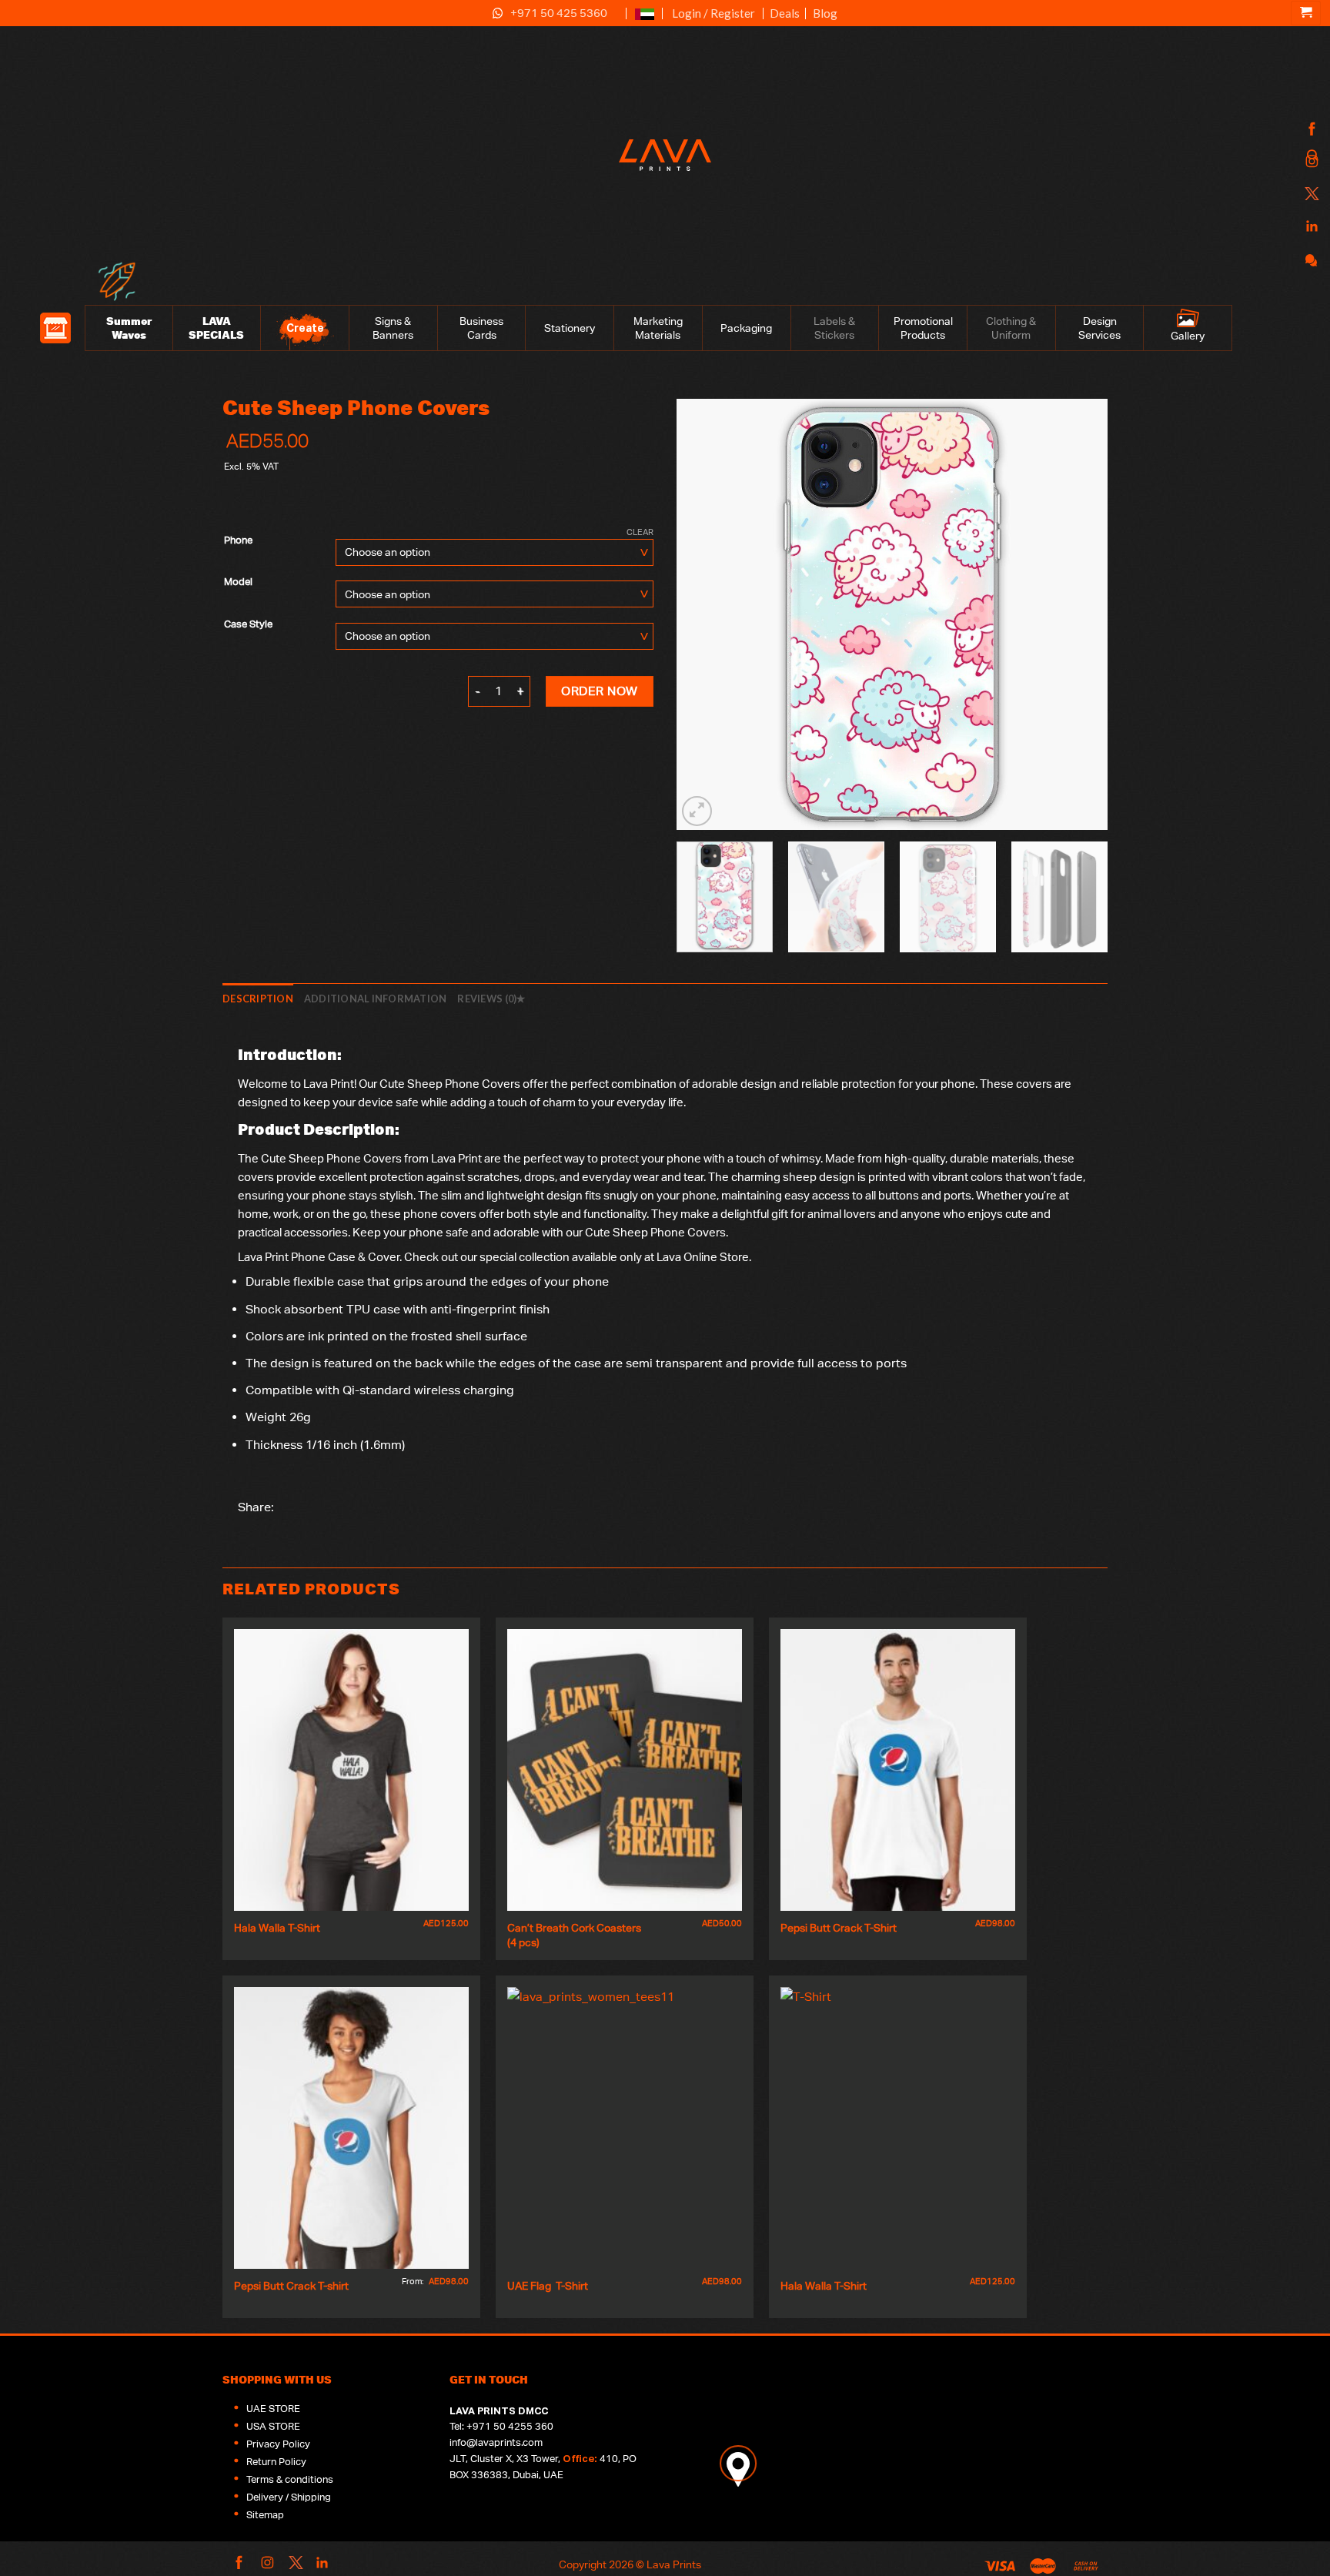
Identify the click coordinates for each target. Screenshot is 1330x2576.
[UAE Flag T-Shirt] (625, 2128)
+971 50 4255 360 (510, 2426)
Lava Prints (674, 2564)
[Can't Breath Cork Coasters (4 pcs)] (625, 1770)
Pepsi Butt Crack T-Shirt (839, 1927)
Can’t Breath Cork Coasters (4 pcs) (575, 1935)
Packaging (746, 328)
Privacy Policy (278, 2444)
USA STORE (273, 2426)
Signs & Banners (393, 328)
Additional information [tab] (376, 999)
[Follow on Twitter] (1310, 194)
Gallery (1188, 336)
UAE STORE (273, 2409)
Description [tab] (258, 999)
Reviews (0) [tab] (487, 999)
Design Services (1099, 328)
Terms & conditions (290, 2479)
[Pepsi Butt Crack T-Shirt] (898, 1770)
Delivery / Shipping (289, 2497)
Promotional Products (923, 328)
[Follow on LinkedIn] (1310, 227)
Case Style (248, 624)
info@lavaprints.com (496, 2442)
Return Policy (276, 2462)
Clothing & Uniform (1011, 328)
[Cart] (1306, 13)
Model (238, 582)
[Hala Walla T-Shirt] (351, 1770)
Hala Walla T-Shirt (277, 1927)
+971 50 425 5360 (559, 13)
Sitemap (265, 2515)
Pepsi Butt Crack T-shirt (291, 2285)
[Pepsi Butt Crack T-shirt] (351, 2128)
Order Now (599, 691)
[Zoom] (697, 811)
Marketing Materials (658, 328)
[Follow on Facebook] (1310, 130)
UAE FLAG (645, 20)
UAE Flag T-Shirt (548, 2285)
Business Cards (481, 328)
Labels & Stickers (834, 328)
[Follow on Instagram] (1310, 162)
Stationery (570, 328)
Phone (238, 540)
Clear (640, 532)
